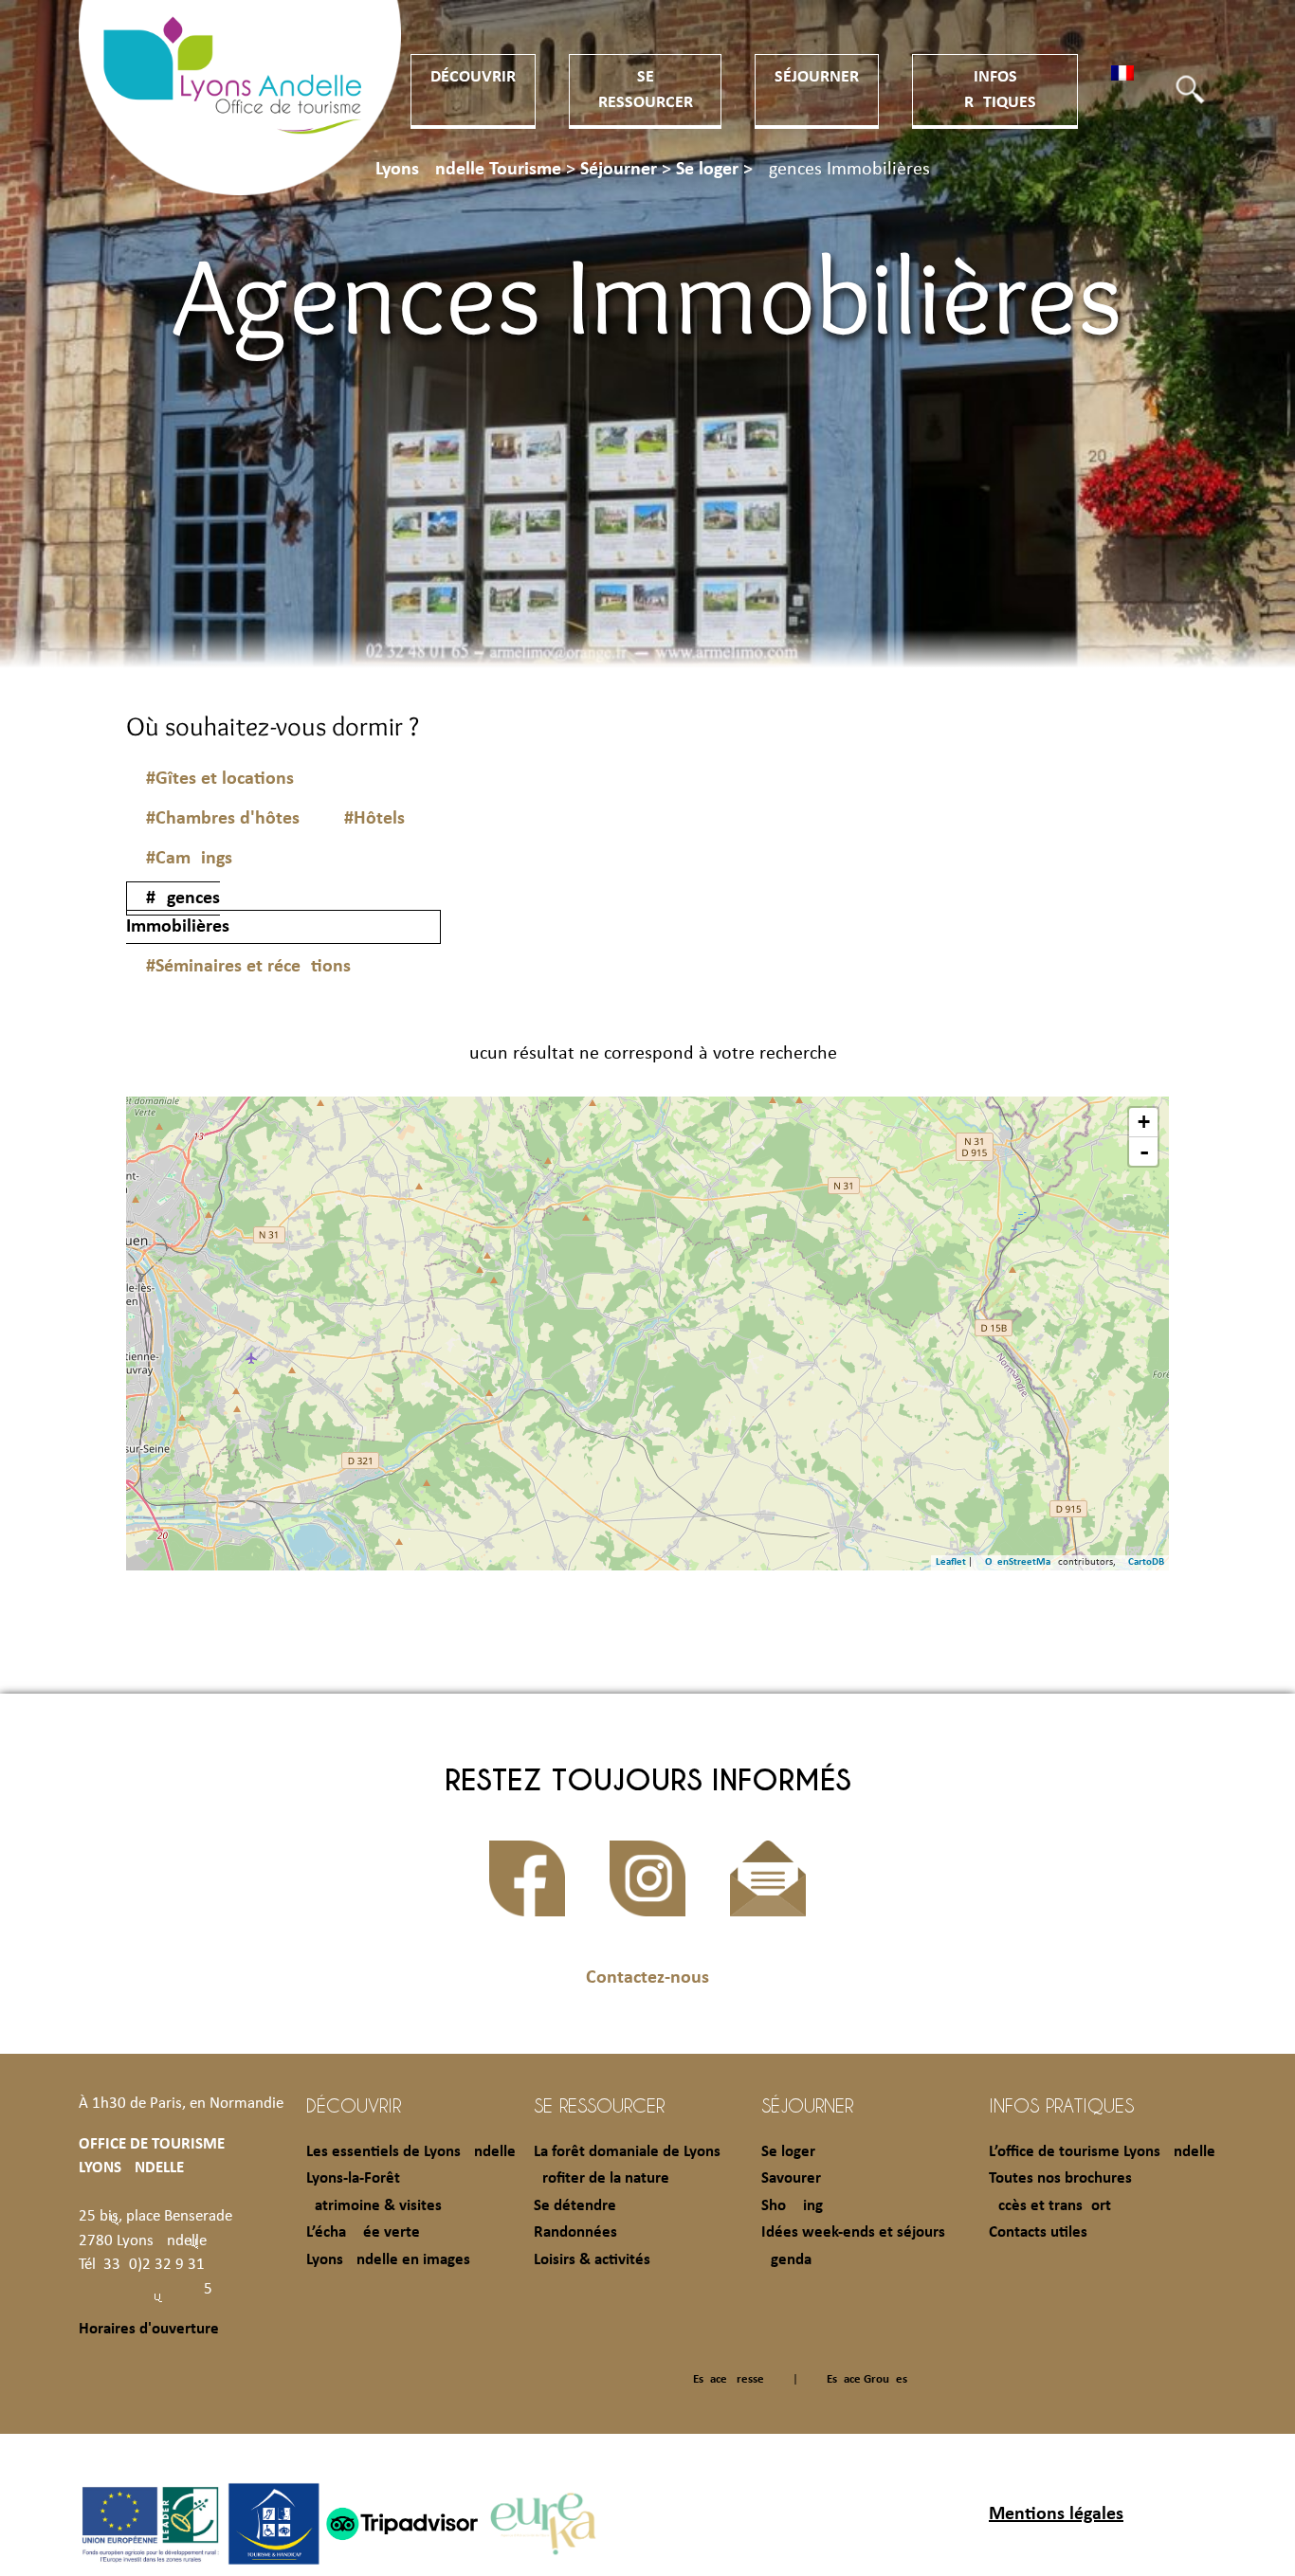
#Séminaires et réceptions (248, 967)
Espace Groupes (867, 2379)
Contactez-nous (647, 1978)
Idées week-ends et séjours (853, 2232)
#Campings (189, 859)
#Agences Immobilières (178, 913)
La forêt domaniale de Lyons (627, 2152)
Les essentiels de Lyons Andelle (411, 2152)
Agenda (786, 2260)
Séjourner (817, 77)
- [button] (1144, 1152)
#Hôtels (374, 819)
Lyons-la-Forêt (353, 2178)
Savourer (791, 2178)
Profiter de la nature (602, 2178)
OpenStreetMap (1021, 1562)
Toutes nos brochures (1060, 2178)
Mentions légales (1056, 2514)
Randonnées (575, 2232)
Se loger (788, 2152)
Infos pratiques (1061, 2105)
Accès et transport (1050, 2206)
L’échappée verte (363, 2232)
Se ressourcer (599, 2105)
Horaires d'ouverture (149, 2329)
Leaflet (951, 1562)
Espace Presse (729, 2379)
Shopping (792, 2206)
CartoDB (1146, 1562)
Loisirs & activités (592, 2260)
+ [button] (1144, 1122)
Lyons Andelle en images (388, 2260)
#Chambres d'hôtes (223, 819)
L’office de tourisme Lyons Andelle (1102, 2152)
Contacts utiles (1038, 2232)
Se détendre (575, 2206)
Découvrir (473, 77)
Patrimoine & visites (374, 2206)
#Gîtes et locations (220, 779)
